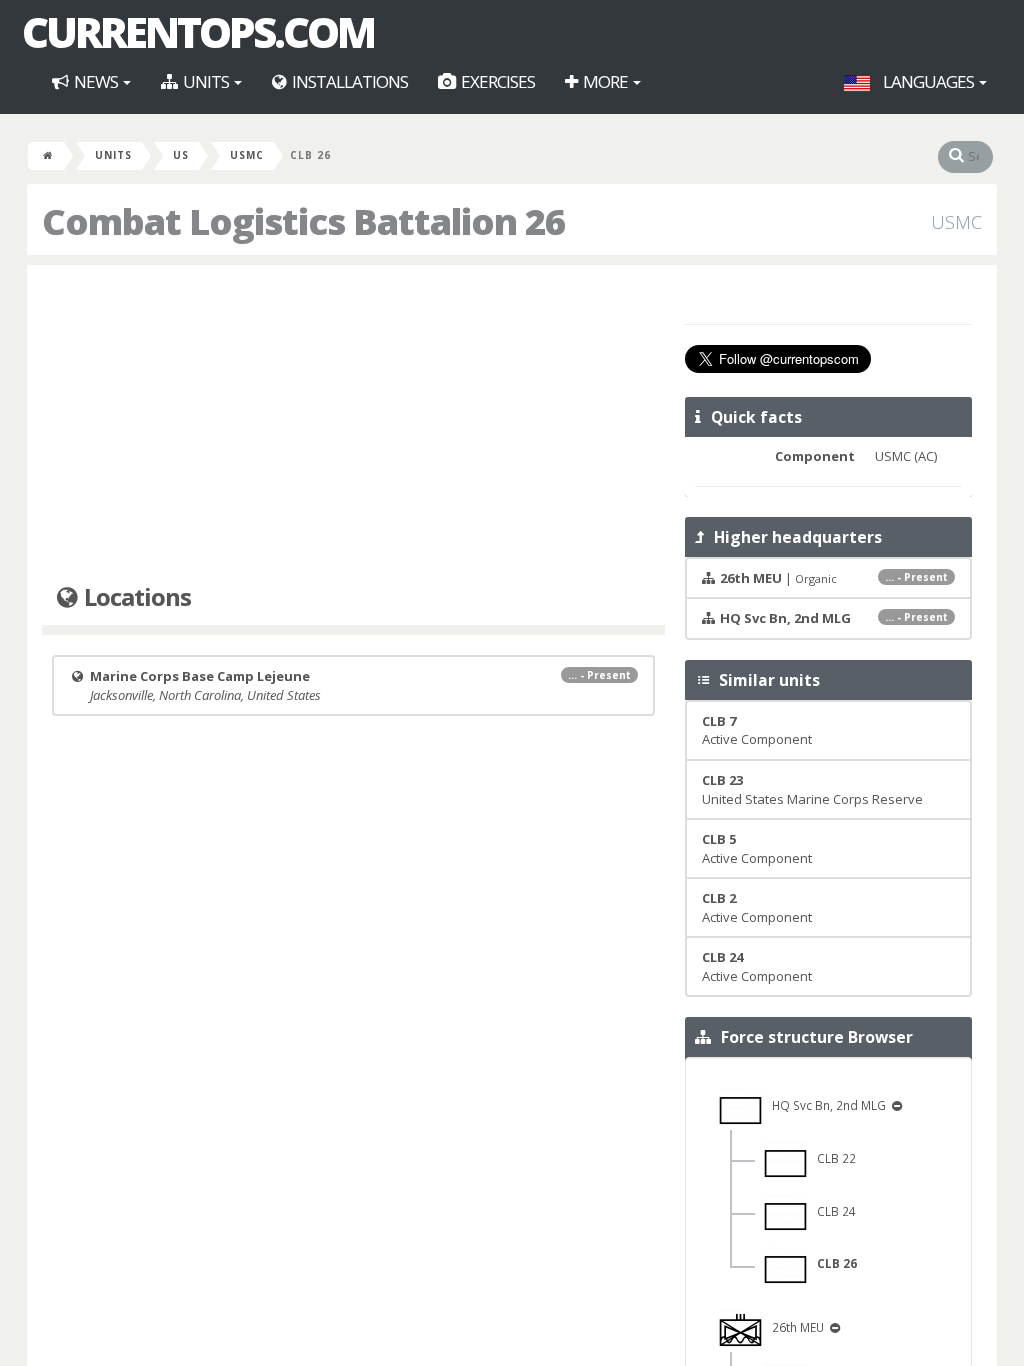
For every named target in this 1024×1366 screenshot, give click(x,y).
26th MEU (795, 1327)
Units (206, 81)
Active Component (757, 730)
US (181, 155)
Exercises (496, 81)
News (96, 81)
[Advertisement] (353, 425)
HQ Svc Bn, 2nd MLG (826, 1105)
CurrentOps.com (198, 32)
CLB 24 (832, 1211)
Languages (928, 81)
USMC (247, 155)
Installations (348, 81)
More (605, 81)
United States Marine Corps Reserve (812, 789)
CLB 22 (832, 1158)
